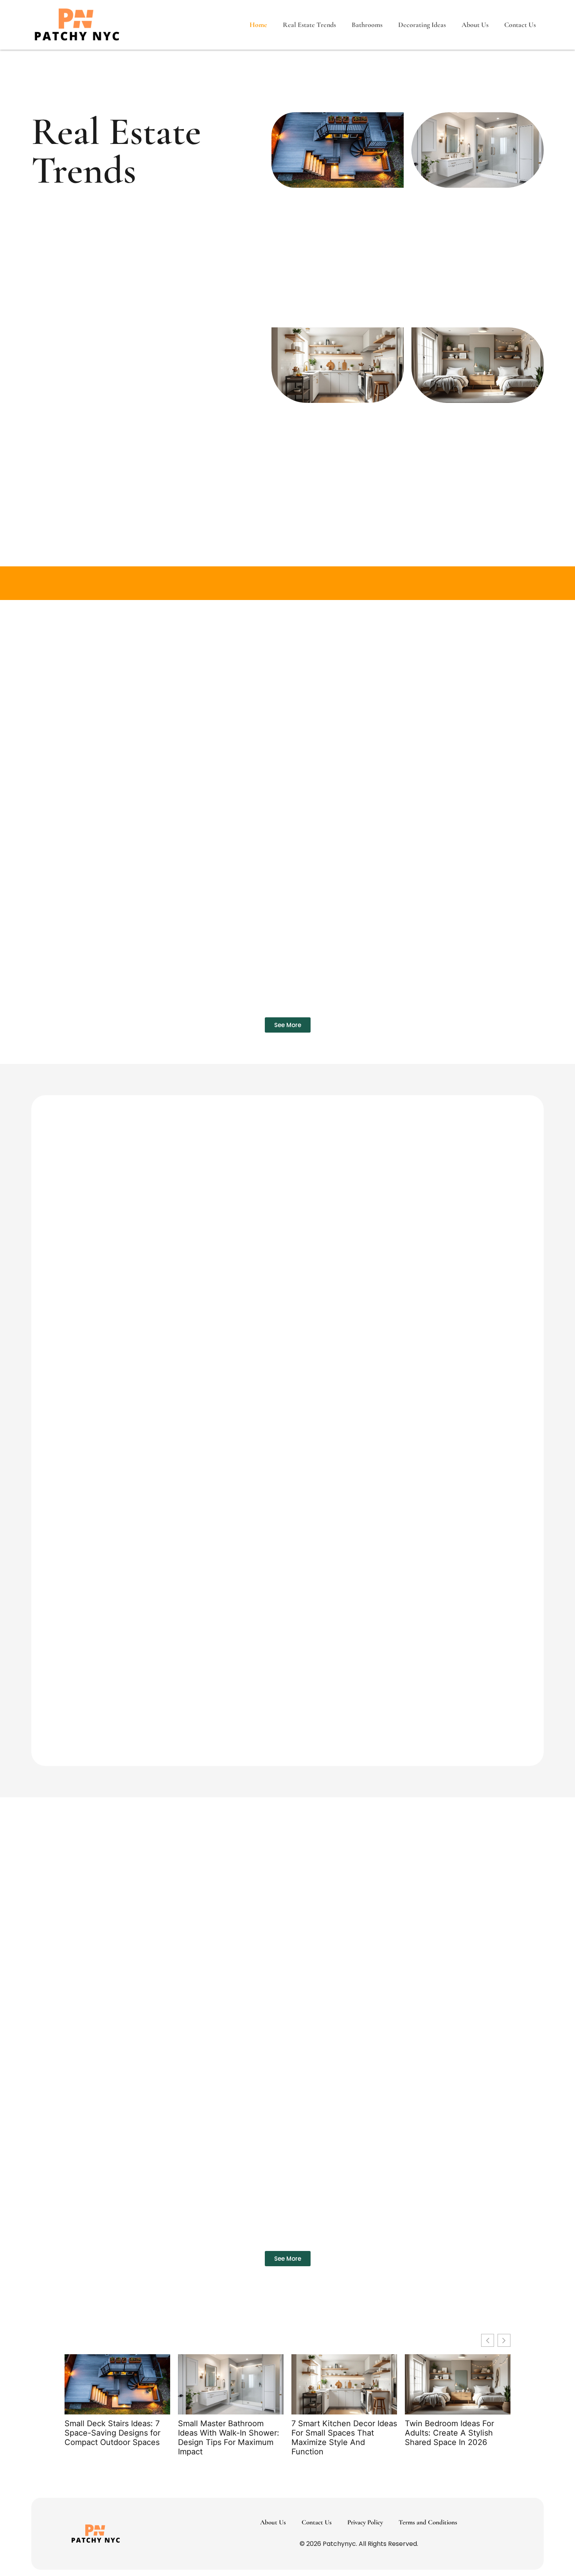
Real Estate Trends (309, 25)
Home (258, 25)
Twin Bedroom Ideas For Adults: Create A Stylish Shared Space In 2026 (449, 2433)
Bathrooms (367, 25)
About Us (475, 25)
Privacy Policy (365, 2522)
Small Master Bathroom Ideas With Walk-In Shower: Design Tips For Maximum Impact (229, 2438)
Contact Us (520, 25)
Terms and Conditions (428, 2522)
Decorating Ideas (422, 25)
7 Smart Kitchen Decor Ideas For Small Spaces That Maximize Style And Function (344, 2438)
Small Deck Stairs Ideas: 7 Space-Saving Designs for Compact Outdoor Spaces (112, 2433)
